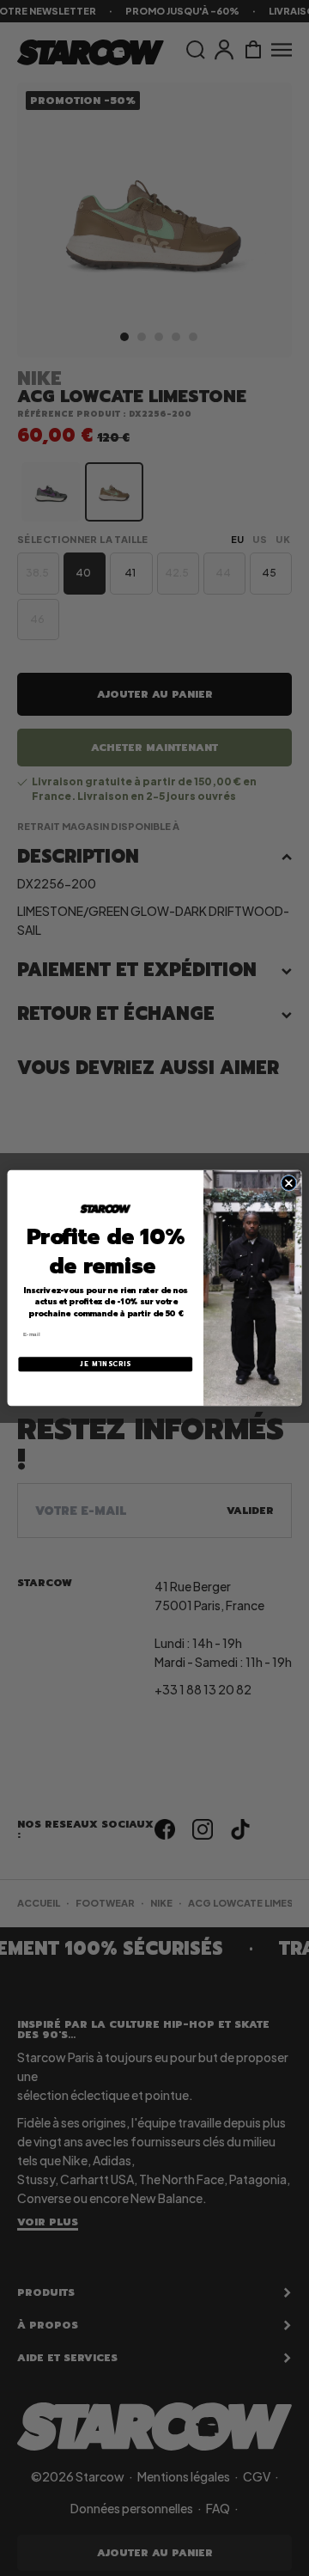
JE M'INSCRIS (105, 1364)
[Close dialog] (289, 1183)
